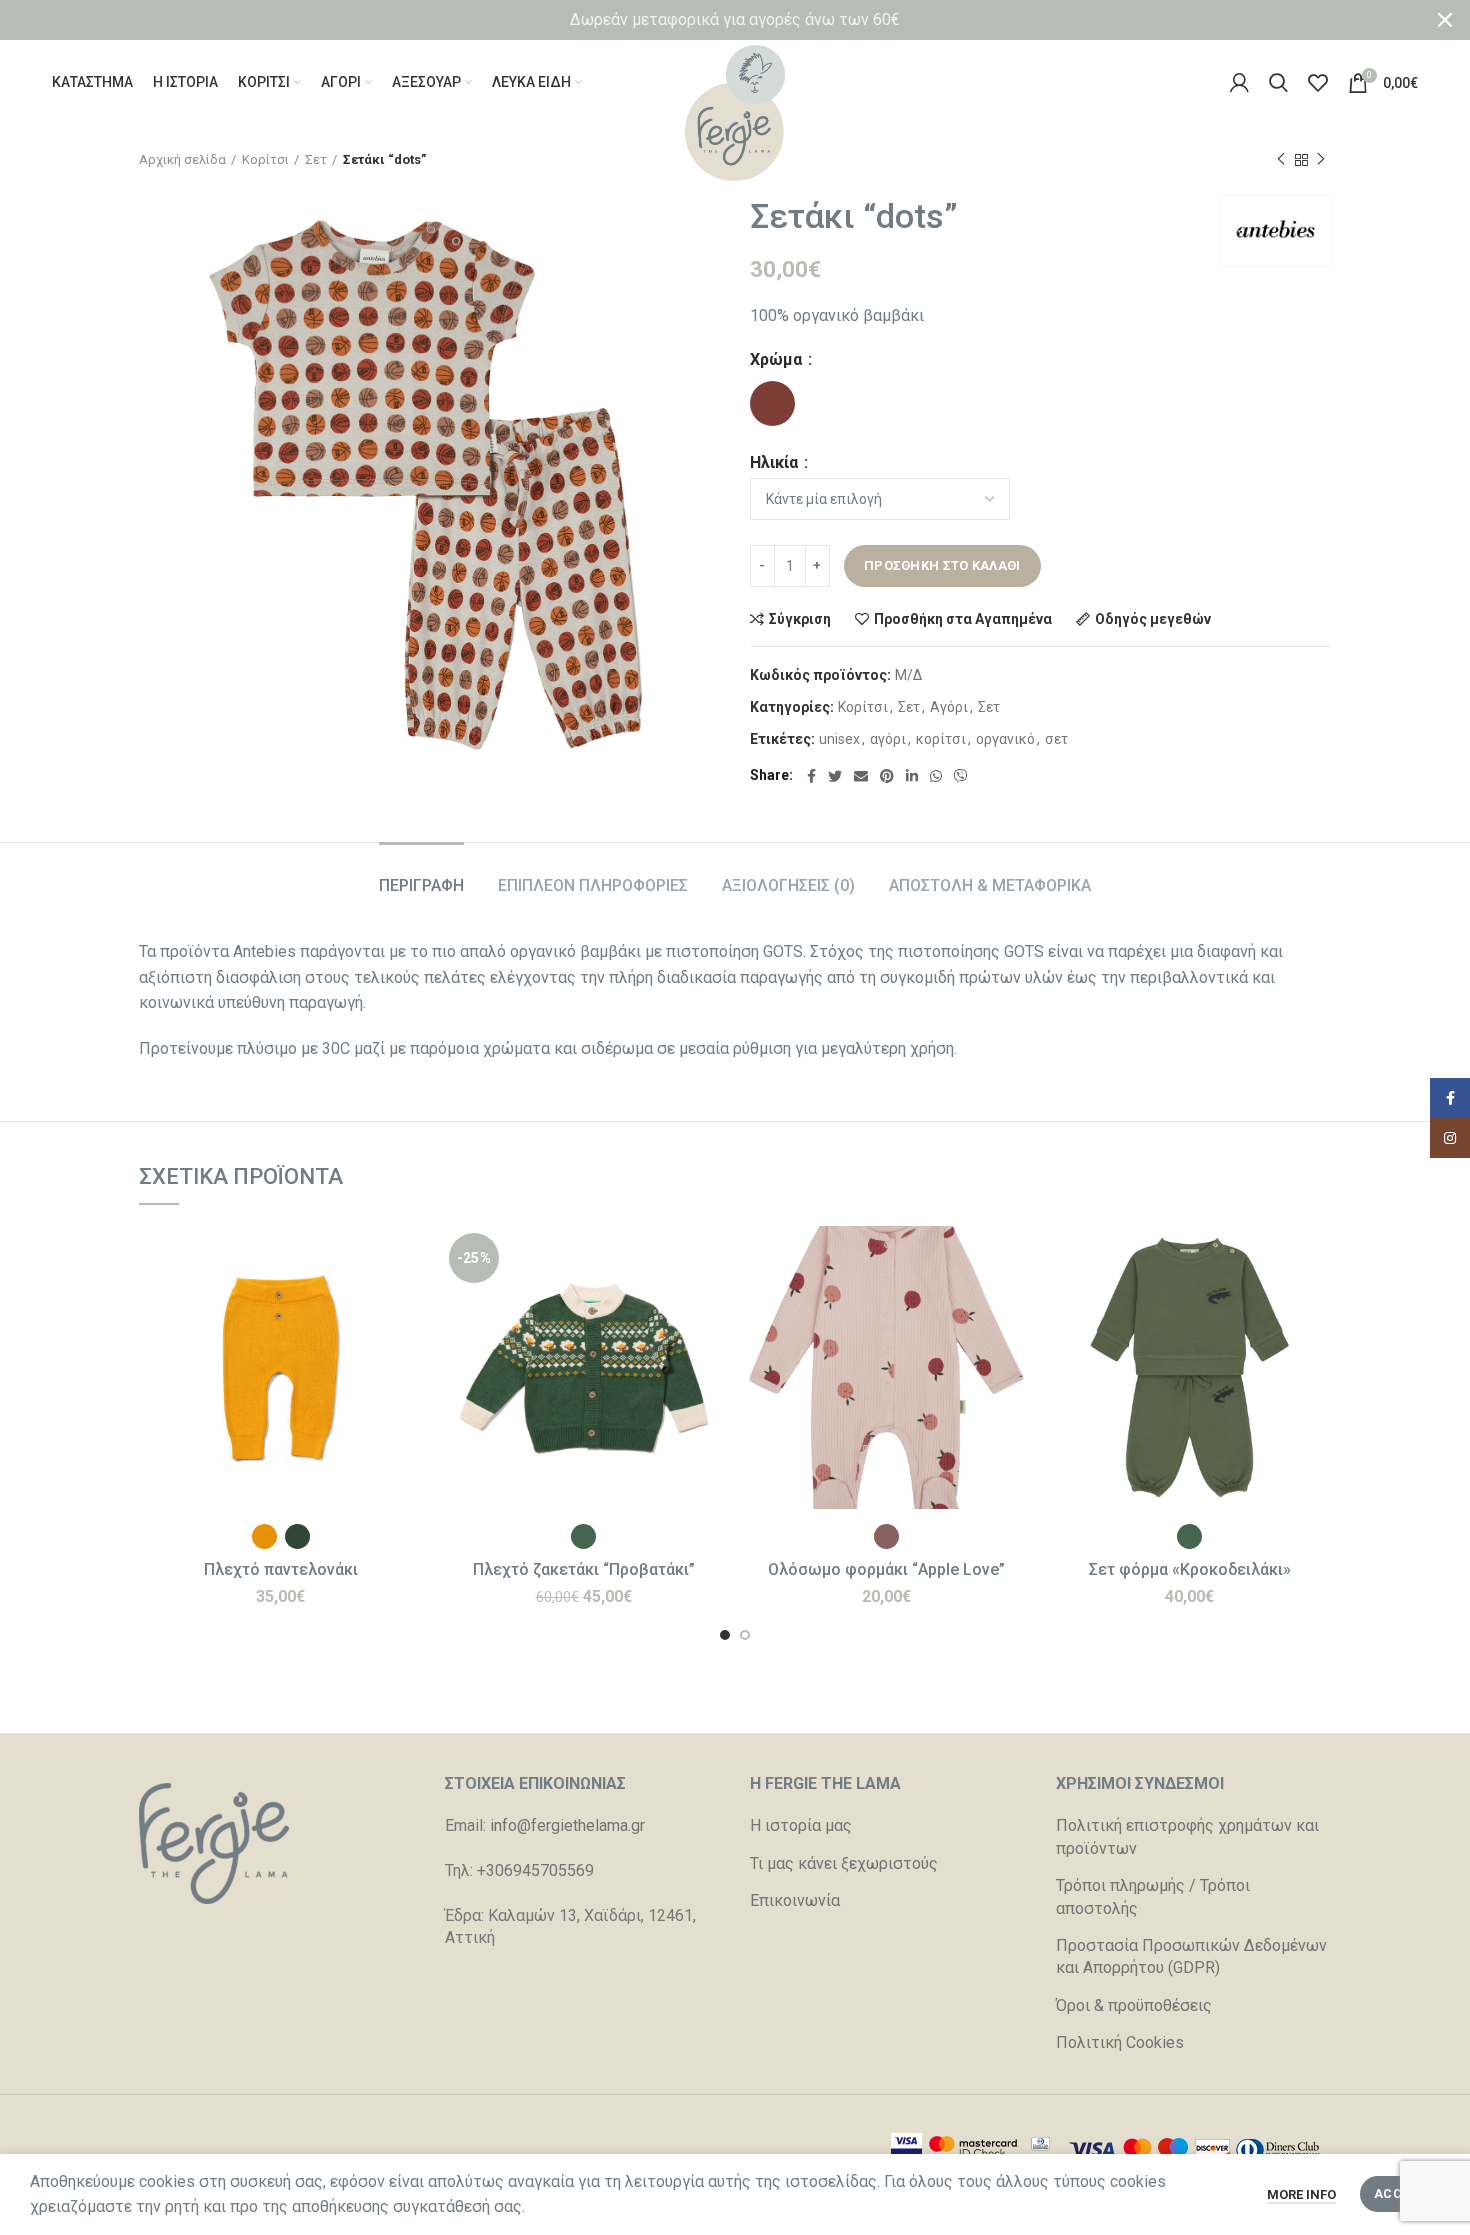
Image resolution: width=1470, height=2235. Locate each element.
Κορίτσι (265, 159)
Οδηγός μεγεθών (1153, 619)
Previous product (1281, 160)
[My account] (1239, 83)
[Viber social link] (961, 776)
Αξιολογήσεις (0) (788, 885)
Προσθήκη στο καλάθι (942, 565)
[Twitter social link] (835, 776)
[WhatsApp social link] (936, 776)
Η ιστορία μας (801, 1825)
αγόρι (888, 739)
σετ (1056, 739)
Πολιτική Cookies (1120, 2042)
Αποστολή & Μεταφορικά (990, 885)
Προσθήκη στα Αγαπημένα (963, 619)
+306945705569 (535, 1870)
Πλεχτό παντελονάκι (281, 1569)
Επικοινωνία (795, 1900)
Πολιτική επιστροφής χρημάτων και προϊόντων (1187, 1836)
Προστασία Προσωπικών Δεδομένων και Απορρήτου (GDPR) (1191, 1956)
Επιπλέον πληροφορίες (593, 885)
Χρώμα (778, 360)
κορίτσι (941, 739)
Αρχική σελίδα (182, 159)
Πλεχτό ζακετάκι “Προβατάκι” (584, 1569)
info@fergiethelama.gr (567, 1825)
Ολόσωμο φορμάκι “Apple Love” (886, 1569)
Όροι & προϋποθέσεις (1134, 2005)
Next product (1321, 160)
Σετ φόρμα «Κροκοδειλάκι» (1190, 1569)
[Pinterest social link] (887, 776)
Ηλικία (776, 463)
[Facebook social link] (811, 776)
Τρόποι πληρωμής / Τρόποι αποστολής (1153, 1896)
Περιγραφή (421, 885)
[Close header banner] (1445, 20)
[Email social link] (861, 776)
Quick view (407, 1303)
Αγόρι (949, 707)
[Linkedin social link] (912, 776)
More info (1301, 2194)
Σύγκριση (800, 619)
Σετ (316, 159)
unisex (839, 739)
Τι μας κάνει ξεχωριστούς (844, 1863)
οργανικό (1005, 739)
